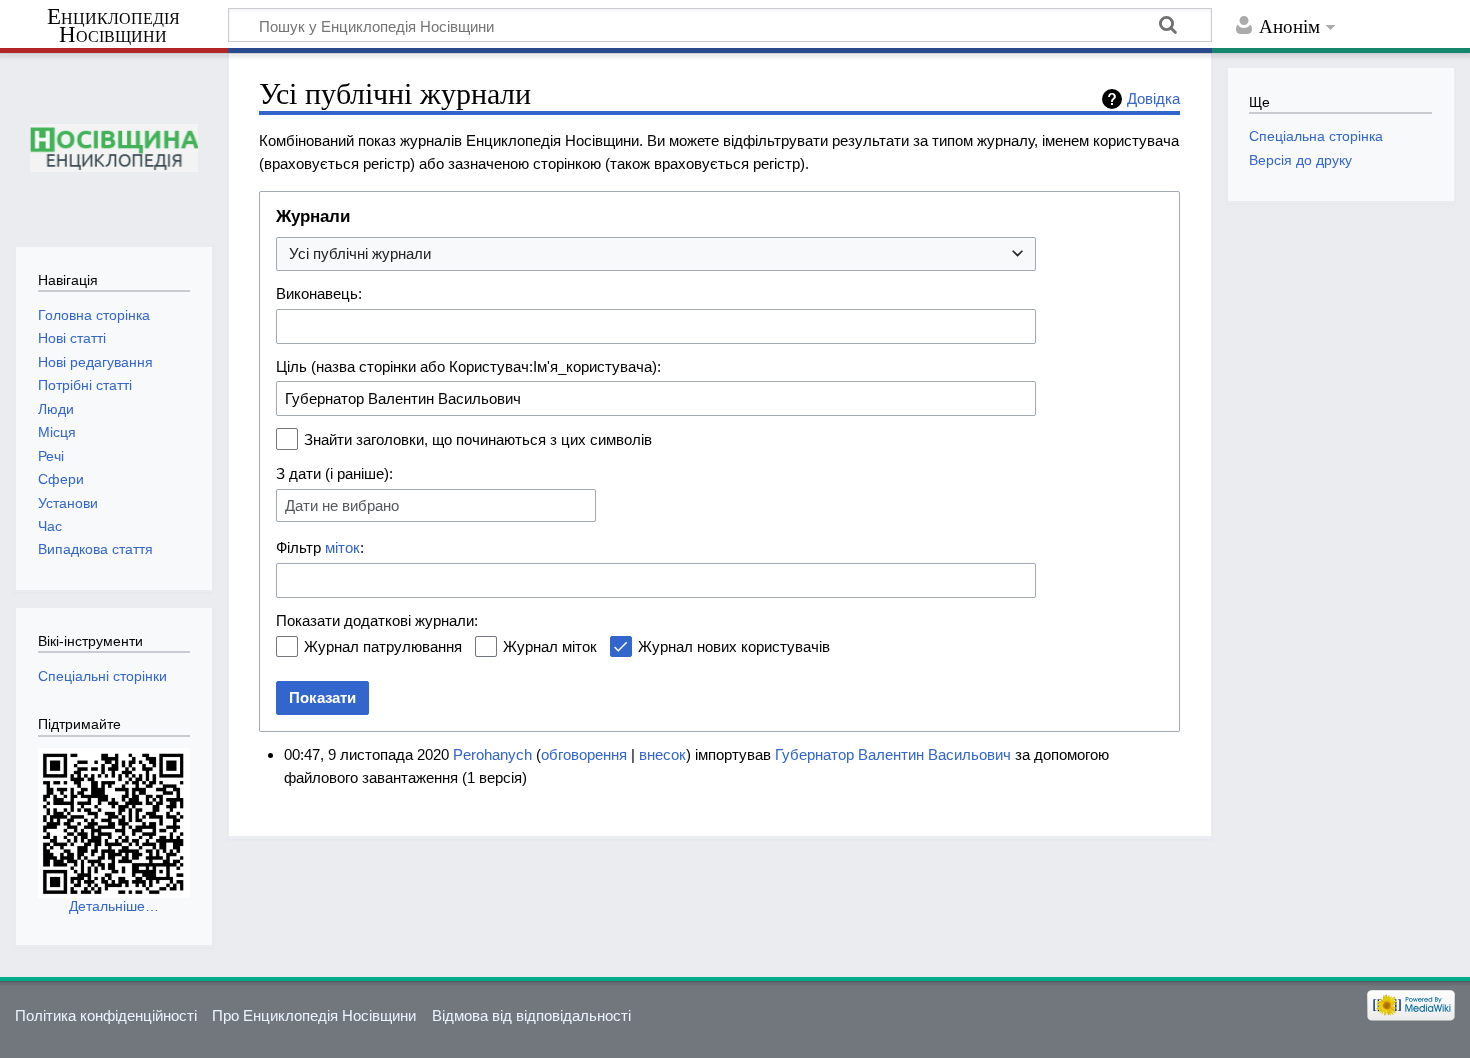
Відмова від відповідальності (531, 1015)
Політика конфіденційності (106, 1015)
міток (342, 547)
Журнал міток (550, 646)
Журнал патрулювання (383, 646)
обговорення (584, 754)
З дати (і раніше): (334, 473)
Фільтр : (320, 547)
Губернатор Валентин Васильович (893, 754)
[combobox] (656, 254)
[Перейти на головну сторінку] (113, 147)
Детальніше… (114, 906)
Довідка (1153, 98)
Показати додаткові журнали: (377, 620)
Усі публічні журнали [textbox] (360, 253)
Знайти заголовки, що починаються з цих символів (478, 439)
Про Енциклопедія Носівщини (314, 1015)
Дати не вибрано (342, 505)
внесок (662, 754)
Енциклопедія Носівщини (113, 26)
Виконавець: (319, 293)
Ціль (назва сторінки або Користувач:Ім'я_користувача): (468, 366)
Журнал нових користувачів (734, 646)
